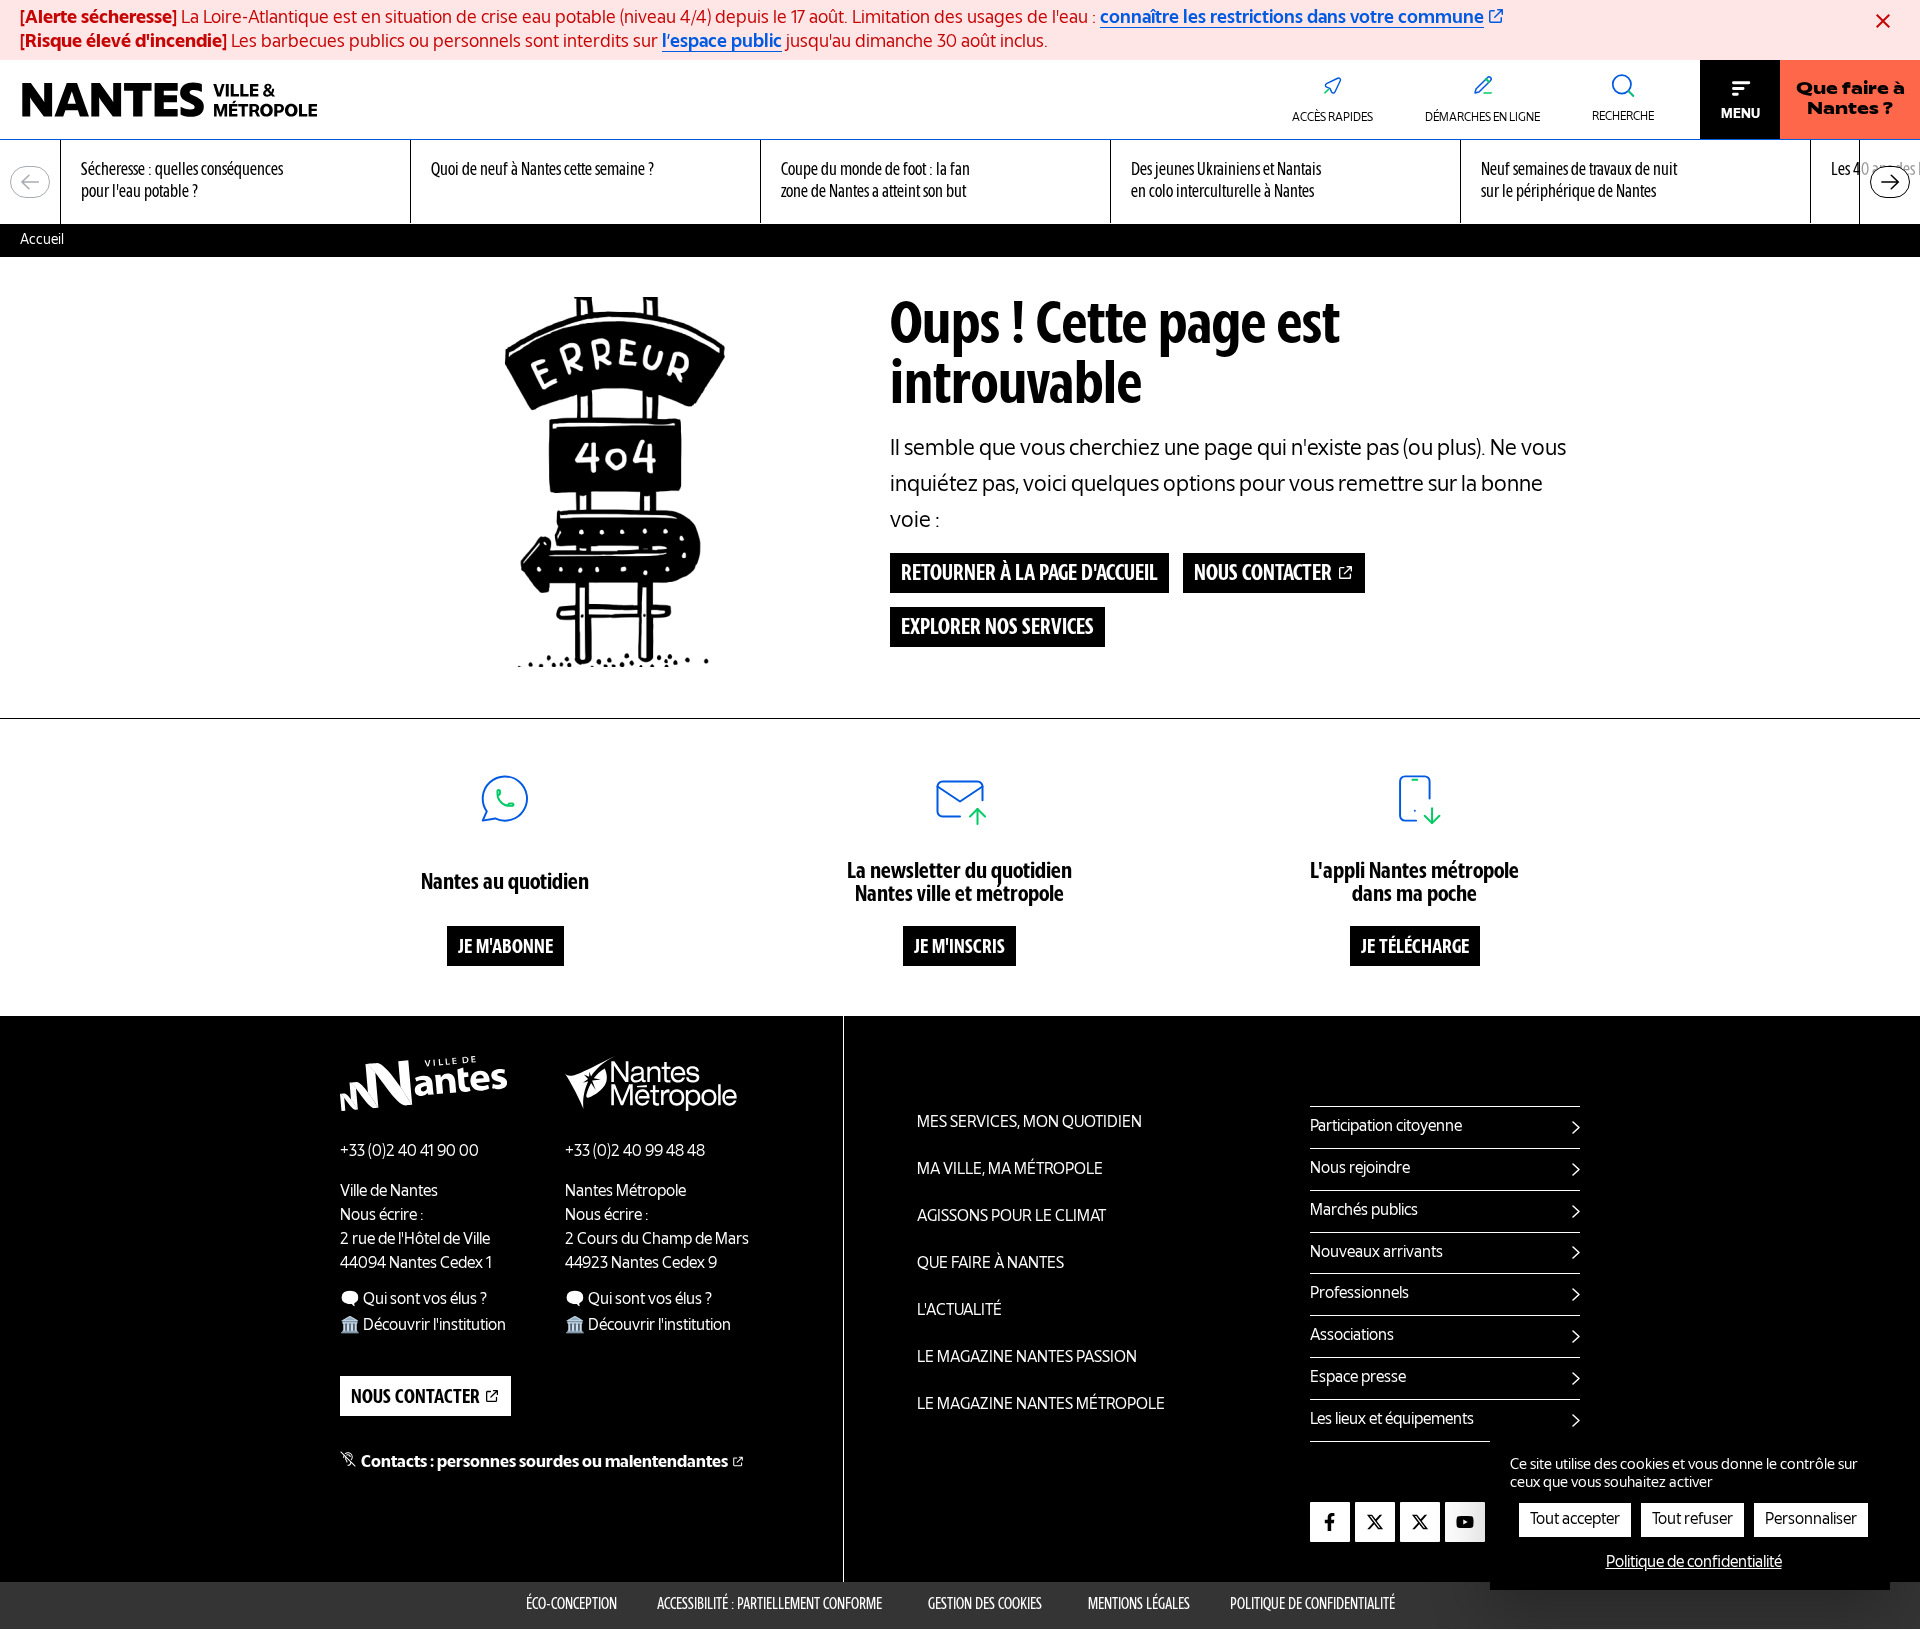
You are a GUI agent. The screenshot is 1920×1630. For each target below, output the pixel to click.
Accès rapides (1332, 118)
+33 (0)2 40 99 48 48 (635, 1152)
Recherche (1623, 117)
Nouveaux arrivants (1376, 1253)
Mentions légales (1139, 1605)
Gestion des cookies (985, 1605)
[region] (960, 182)
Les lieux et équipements (1392, 1420)
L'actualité (959, 1311)
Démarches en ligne (1482, 118)
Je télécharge (1415, 948)
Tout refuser (1692, 1520)
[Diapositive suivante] (1890, 182)
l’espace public (722, 42)
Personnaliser (1811, 1520)
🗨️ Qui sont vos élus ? (413, 1300)
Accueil (42, 240)
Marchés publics (1364, 1211)
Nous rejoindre (1360, 1169)
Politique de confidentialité (1312, 1605)
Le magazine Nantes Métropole (1041, 1405)
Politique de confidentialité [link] (1694, 1563)
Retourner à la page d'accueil (1029, 574)
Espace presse (1358, 1378)
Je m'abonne (505, 948)
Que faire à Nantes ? (1850, 100)
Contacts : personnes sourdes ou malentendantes (544, 1463)
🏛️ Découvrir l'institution (423, 1326)
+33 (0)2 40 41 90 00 (409, 1152)
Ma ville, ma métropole (1010, 1170)
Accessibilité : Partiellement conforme (769, 1605)
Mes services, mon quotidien (1029, 1123)
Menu (1740, 114)
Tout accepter (1575, 1520)
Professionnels (1359, 1294)
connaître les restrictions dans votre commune (1292, 18)
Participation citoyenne (1386, 1127)
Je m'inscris (959, 948)
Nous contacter (1263, 574)
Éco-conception (571, 1605)
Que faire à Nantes (990, 1264)
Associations (1352, 1336)
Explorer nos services (997, 628)
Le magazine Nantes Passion (1027, 1358)
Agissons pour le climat (1011, 1217)
